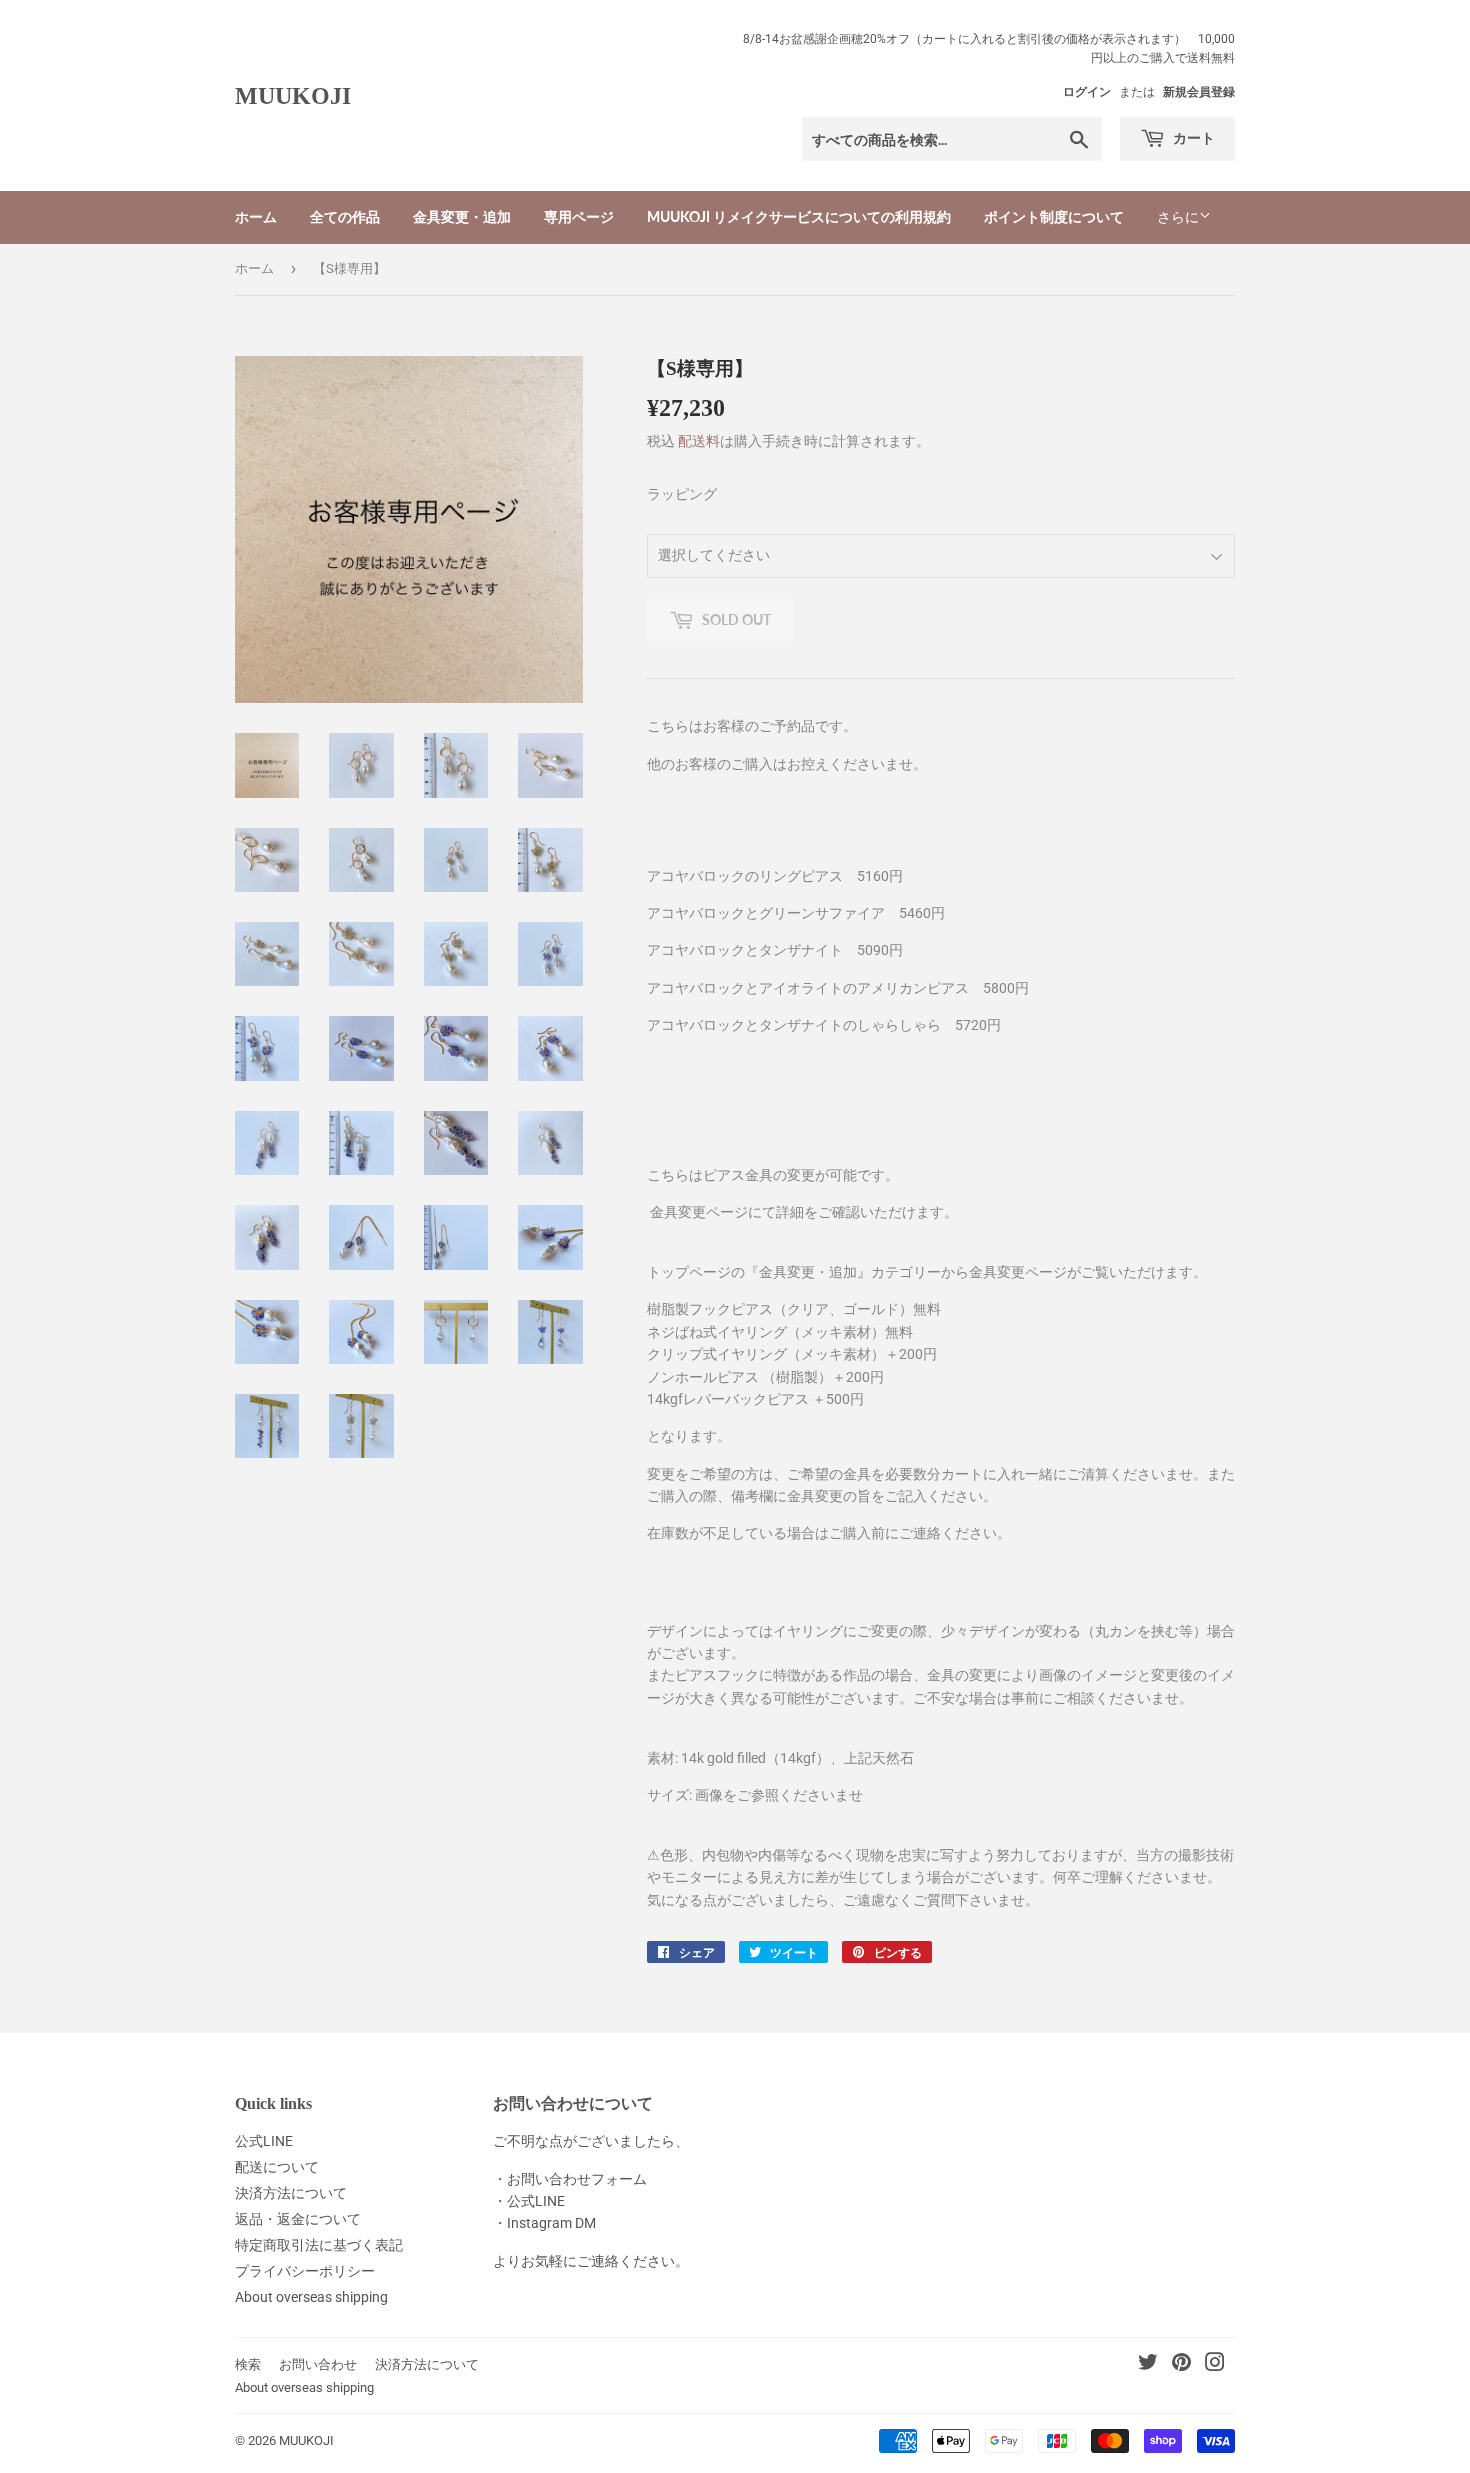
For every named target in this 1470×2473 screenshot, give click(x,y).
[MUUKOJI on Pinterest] (1181, 2365)
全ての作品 (345, 216)
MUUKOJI (293, 95)
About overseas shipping (311, 2297)
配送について (277, 2167)
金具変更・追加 (462, 216)
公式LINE (264, 2141)
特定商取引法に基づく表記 (319, 2245)
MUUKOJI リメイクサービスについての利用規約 (799, 216)
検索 (248, 2364)
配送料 (699, 441)
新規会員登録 (1199, 92)
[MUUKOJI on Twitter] (1148, 2365)
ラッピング (682, 494)
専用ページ (579, 216)
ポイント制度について (1054, 216)
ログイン (1087, 92)
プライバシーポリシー (305, 2271)
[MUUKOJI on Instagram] (1215, 2365)
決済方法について (291, 2193)
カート (1192, 137)
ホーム (256, 216)
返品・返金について (298, 2219)
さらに (1178, 217)
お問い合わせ (318, 2364)
